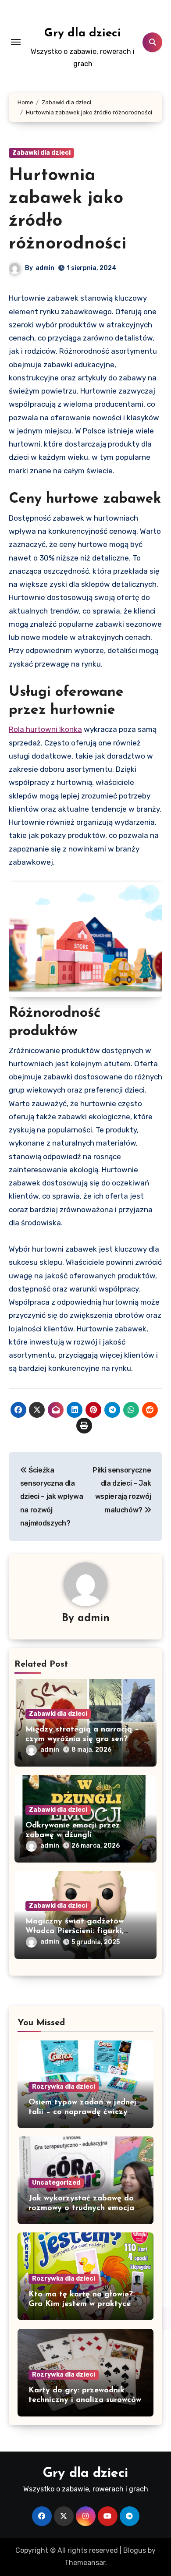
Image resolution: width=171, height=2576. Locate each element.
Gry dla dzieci (83, 34)
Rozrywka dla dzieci (64, 2087)
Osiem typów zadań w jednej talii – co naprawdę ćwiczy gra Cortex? (82, 2112)
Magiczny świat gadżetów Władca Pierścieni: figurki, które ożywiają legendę (75, 1931)
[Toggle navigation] (16, 42)
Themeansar (85, 2563)
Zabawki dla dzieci (41, 153)
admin (45, 268)
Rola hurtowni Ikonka (45, 729)
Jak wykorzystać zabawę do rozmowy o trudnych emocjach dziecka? (85, 2208)
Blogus (135, 2550)
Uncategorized (56, 2183)
